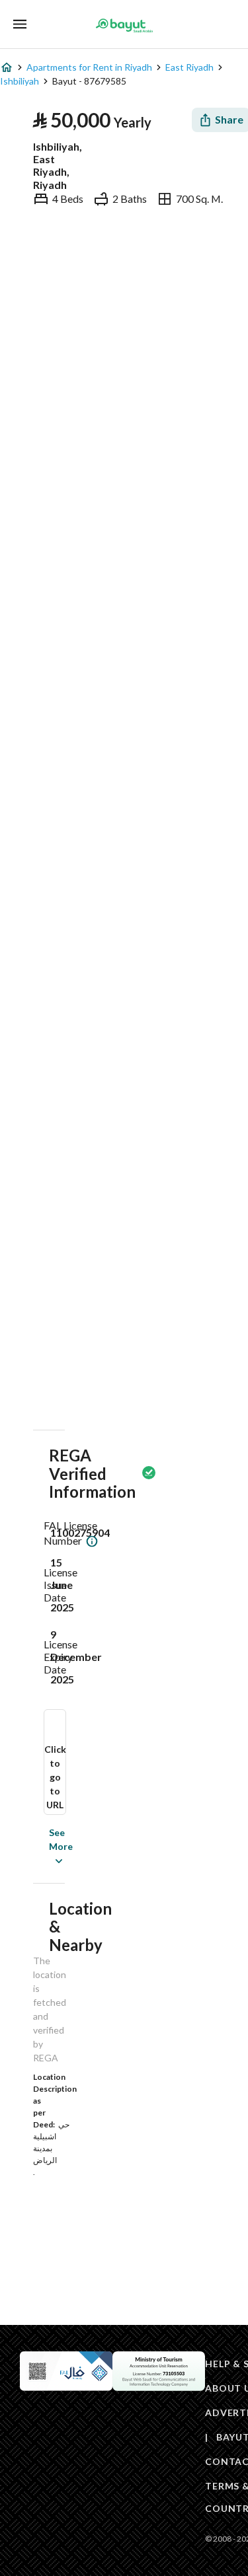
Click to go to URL (55, 1777)
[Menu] (20, 24)
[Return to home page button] (124, 25)
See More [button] (41, 1846)
